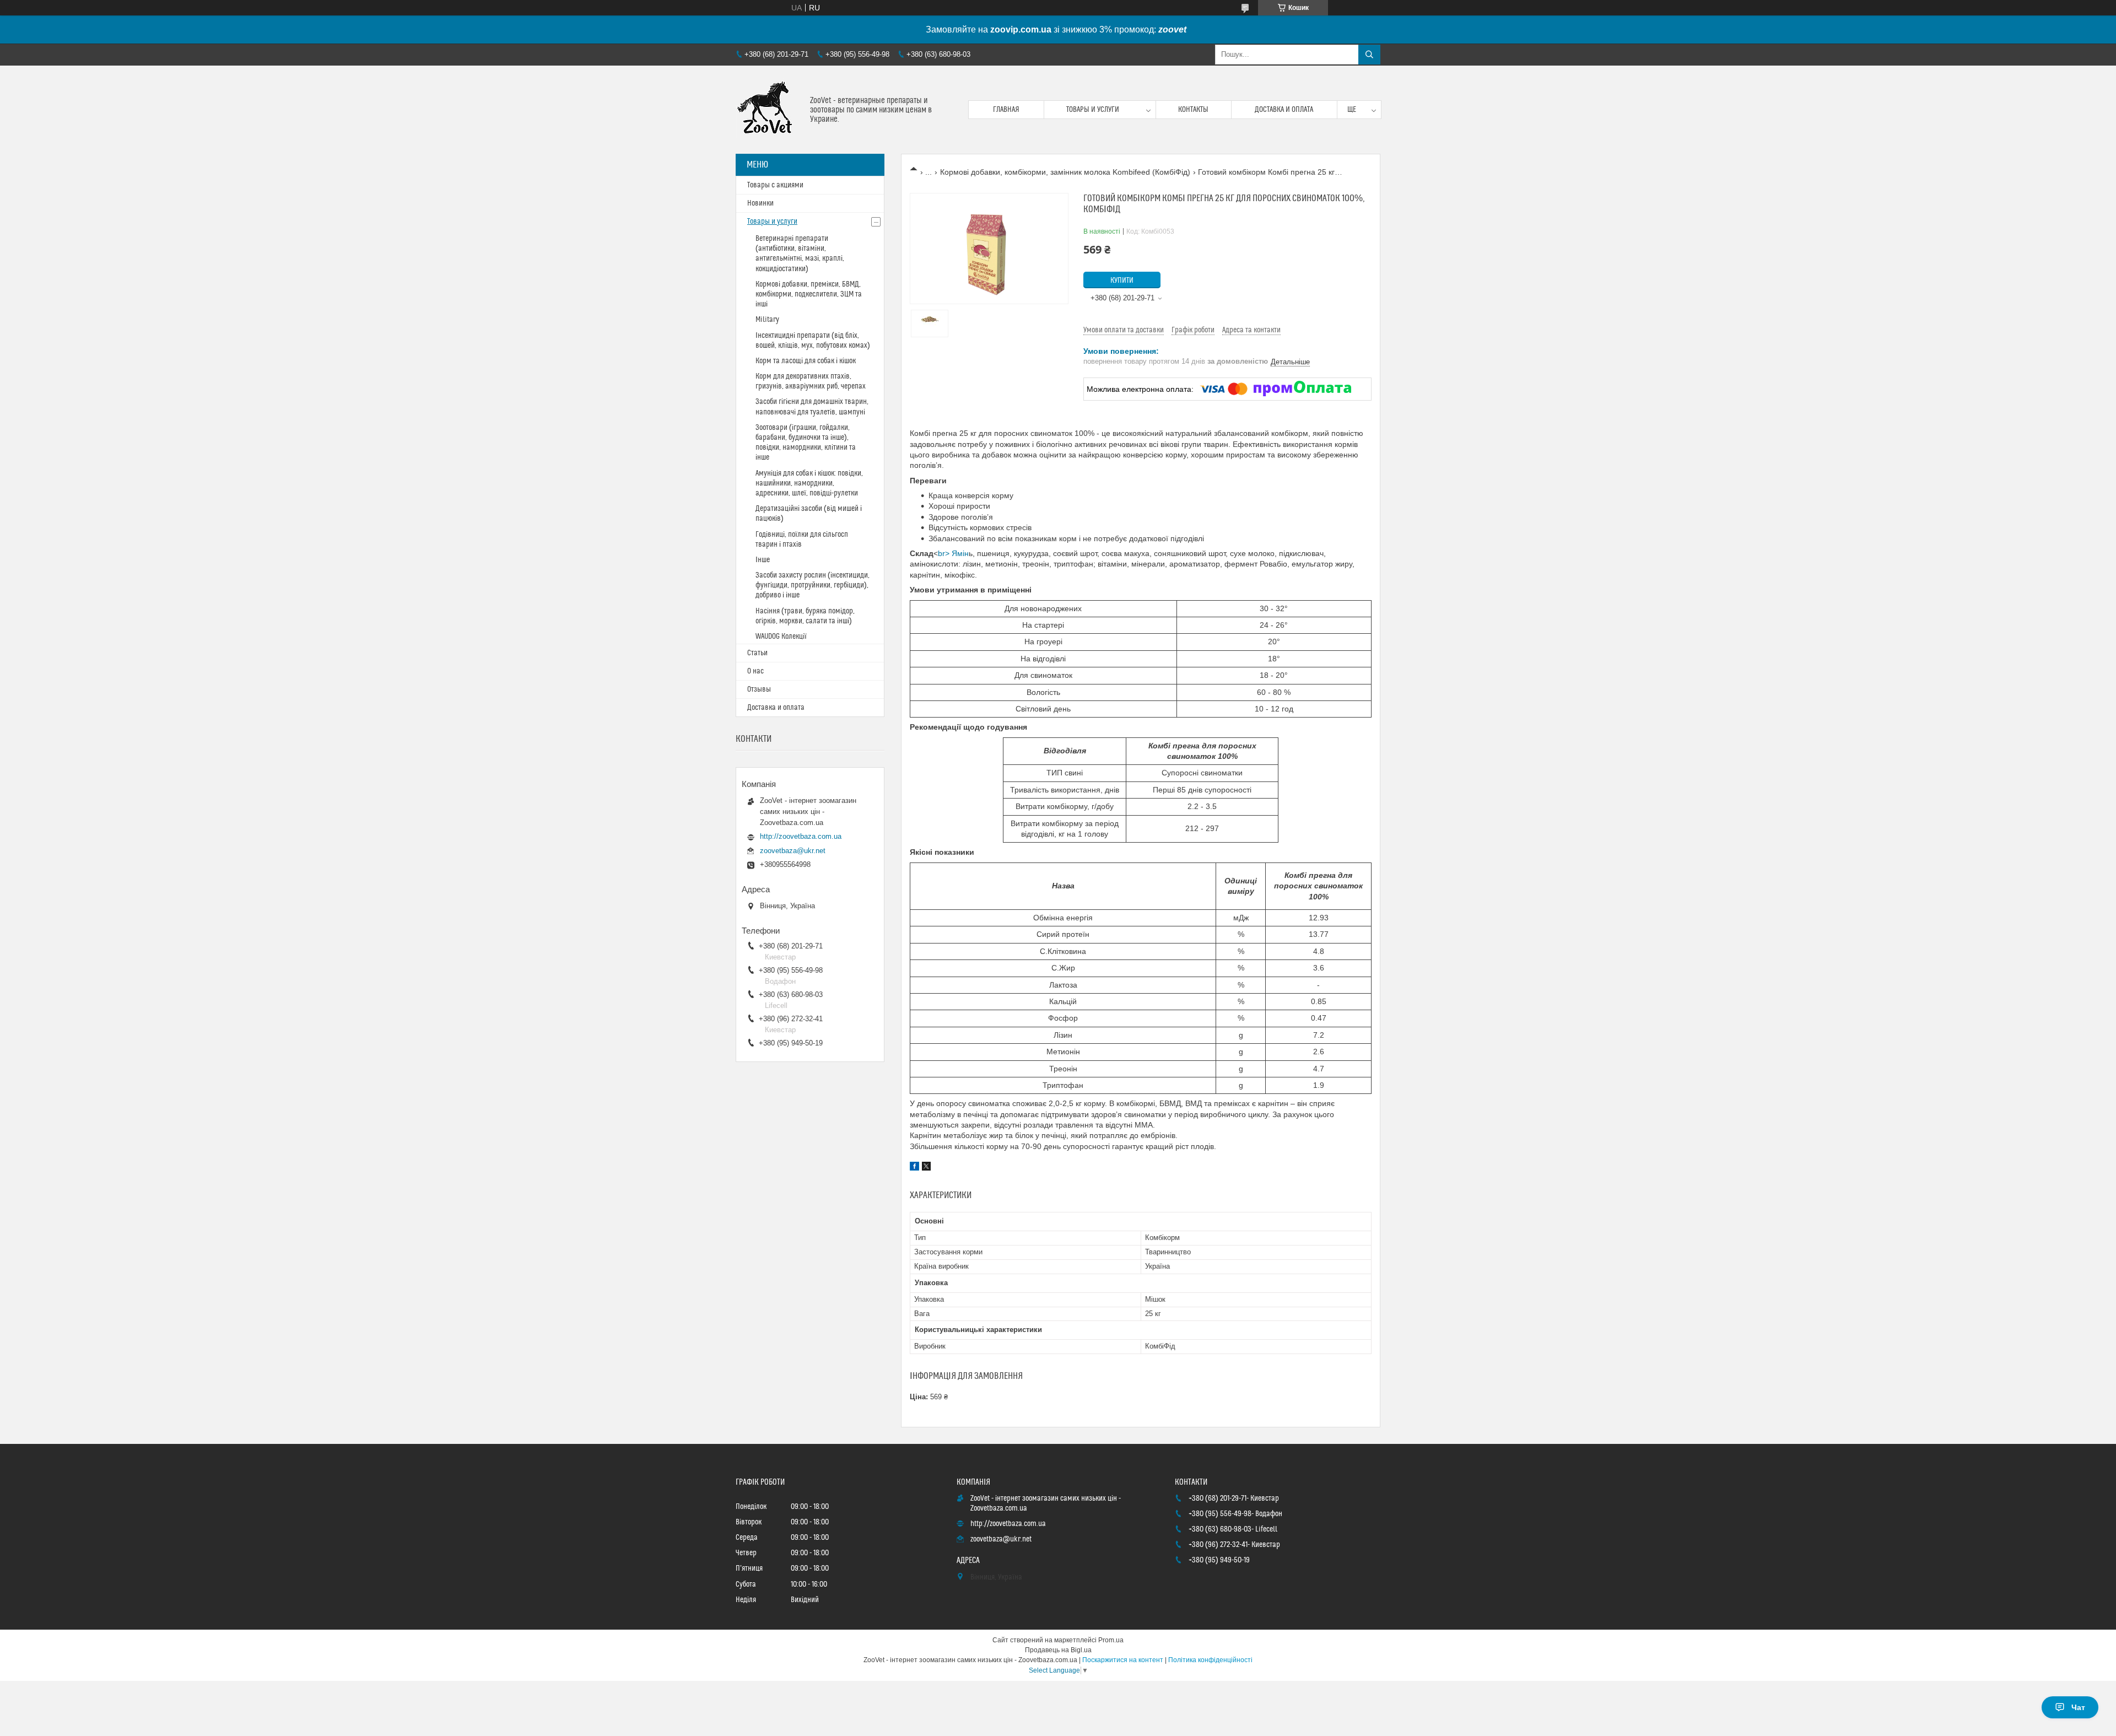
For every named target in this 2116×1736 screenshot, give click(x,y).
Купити (1122, 281)
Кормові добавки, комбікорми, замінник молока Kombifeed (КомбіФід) (1065, 172)
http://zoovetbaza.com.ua (801, 836)
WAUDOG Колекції (781, 637)
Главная (1006, 110)
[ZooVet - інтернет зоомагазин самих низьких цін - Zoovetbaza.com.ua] (769, 110)
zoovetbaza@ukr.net (793, 851)
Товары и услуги (1093, 110)
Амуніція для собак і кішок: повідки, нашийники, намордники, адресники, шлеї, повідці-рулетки (809, 483)
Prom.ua (1111, 1640)
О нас (755, 671)
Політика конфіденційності (1210, 1660)
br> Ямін (953, 553)
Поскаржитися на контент (1123, 1660)
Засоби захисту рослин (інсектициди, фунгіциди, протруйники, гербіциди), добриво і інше (813, 585)
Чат (2078, 1707)
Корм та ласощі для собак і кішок (806, 361)
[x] (926, 1168)
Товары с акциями (775, 185)
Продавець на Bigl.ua (1058, 1650)
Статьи (757, 653)
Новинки (760, 203)
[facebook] (914, 1168)
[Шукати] (1369, 55)
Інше (763, 560)
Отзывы (759, 689)
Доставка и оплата (1284, 110)
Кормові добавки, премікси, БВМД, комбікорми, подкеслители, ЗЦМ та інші (809, 294)
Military (767, 320)
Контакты (1193, 110)
